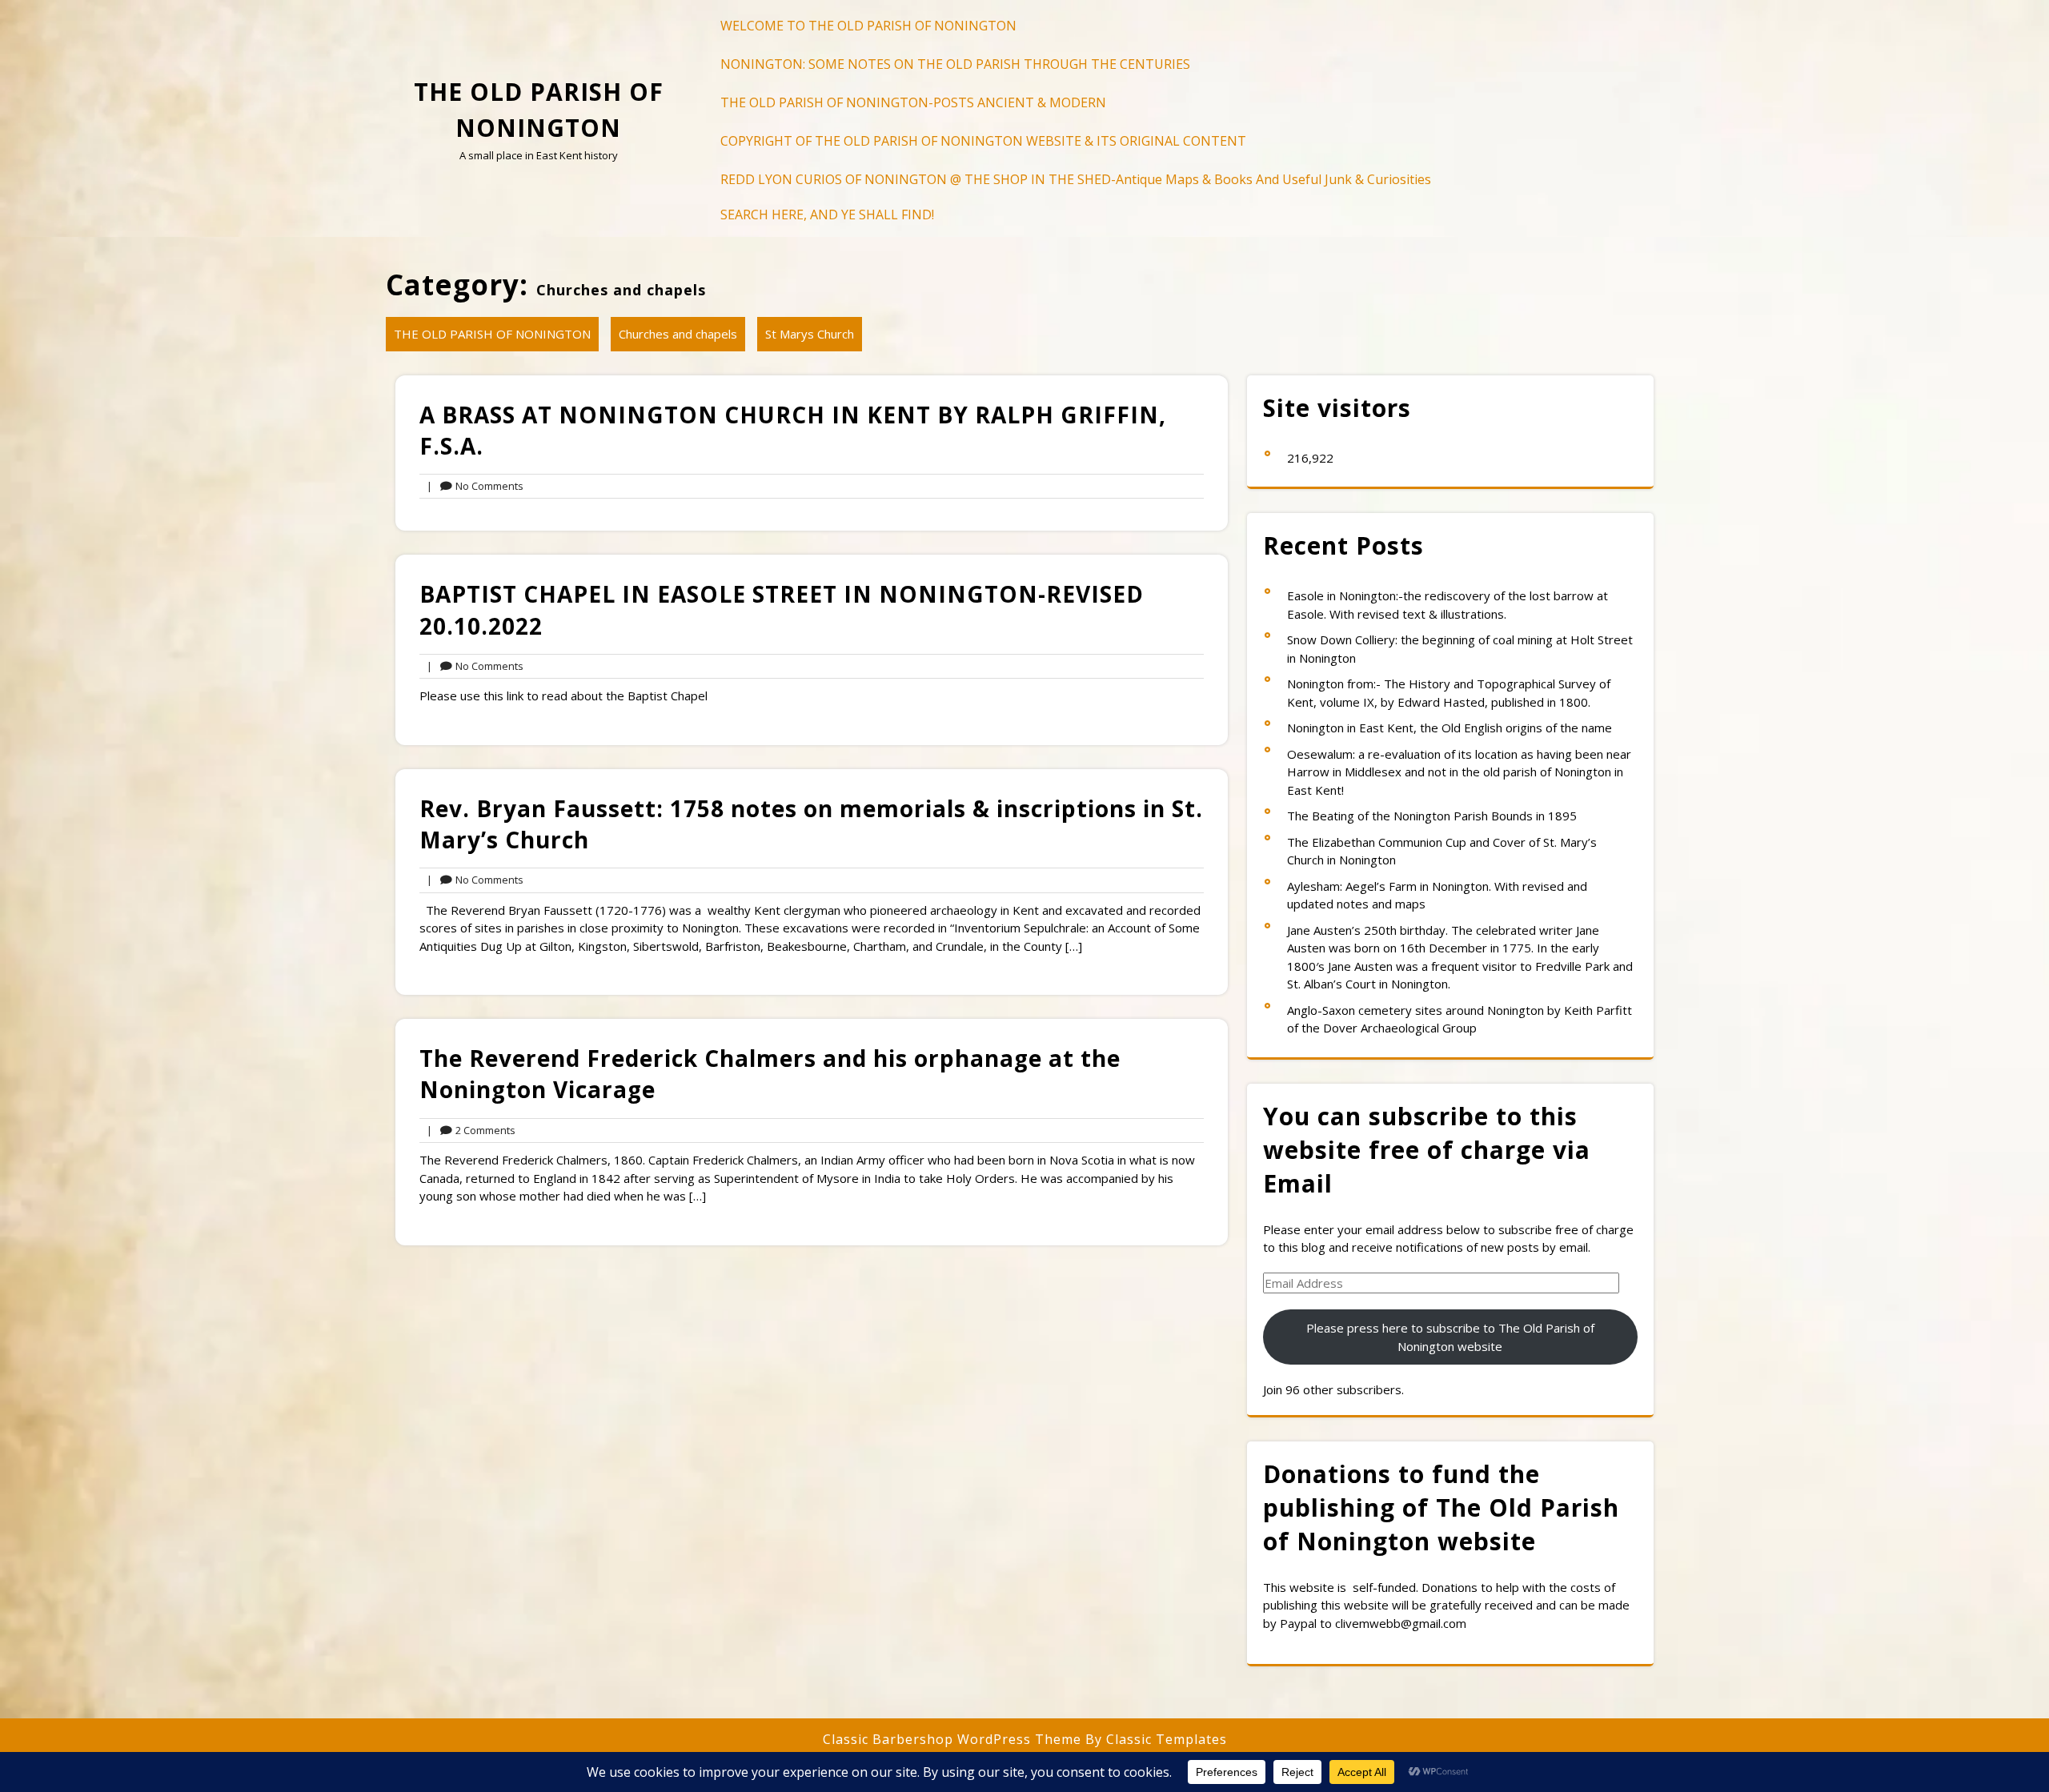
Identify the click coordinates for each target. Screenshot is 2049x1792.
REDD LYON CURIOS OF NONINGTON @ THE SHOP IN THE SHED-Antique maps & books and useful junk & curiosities (1076, 179)
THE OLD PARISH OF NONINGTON (492, 334)
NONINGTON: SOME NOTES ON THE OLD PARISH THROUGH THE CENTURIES (955, 64)
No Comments (475, 487)
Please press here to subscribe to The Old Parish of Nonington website (1450, 1337)
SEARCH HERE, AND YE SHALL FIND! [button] (827, 214)
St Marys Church (810, 334)
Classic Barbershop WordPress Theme (954, 1739)
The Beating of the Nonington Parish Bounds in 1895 (1432, 816)
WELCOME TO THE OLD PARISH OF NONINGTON (868, 26)
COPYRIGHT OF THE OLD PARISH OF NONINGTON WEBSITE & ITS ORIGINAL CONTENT (983, 141)
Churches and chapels (678, 334)
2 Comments (471, 1131)
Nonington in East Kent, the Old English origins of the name (1450, 728)
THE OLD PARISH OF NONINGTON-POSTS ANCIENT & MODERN (913, 102)
